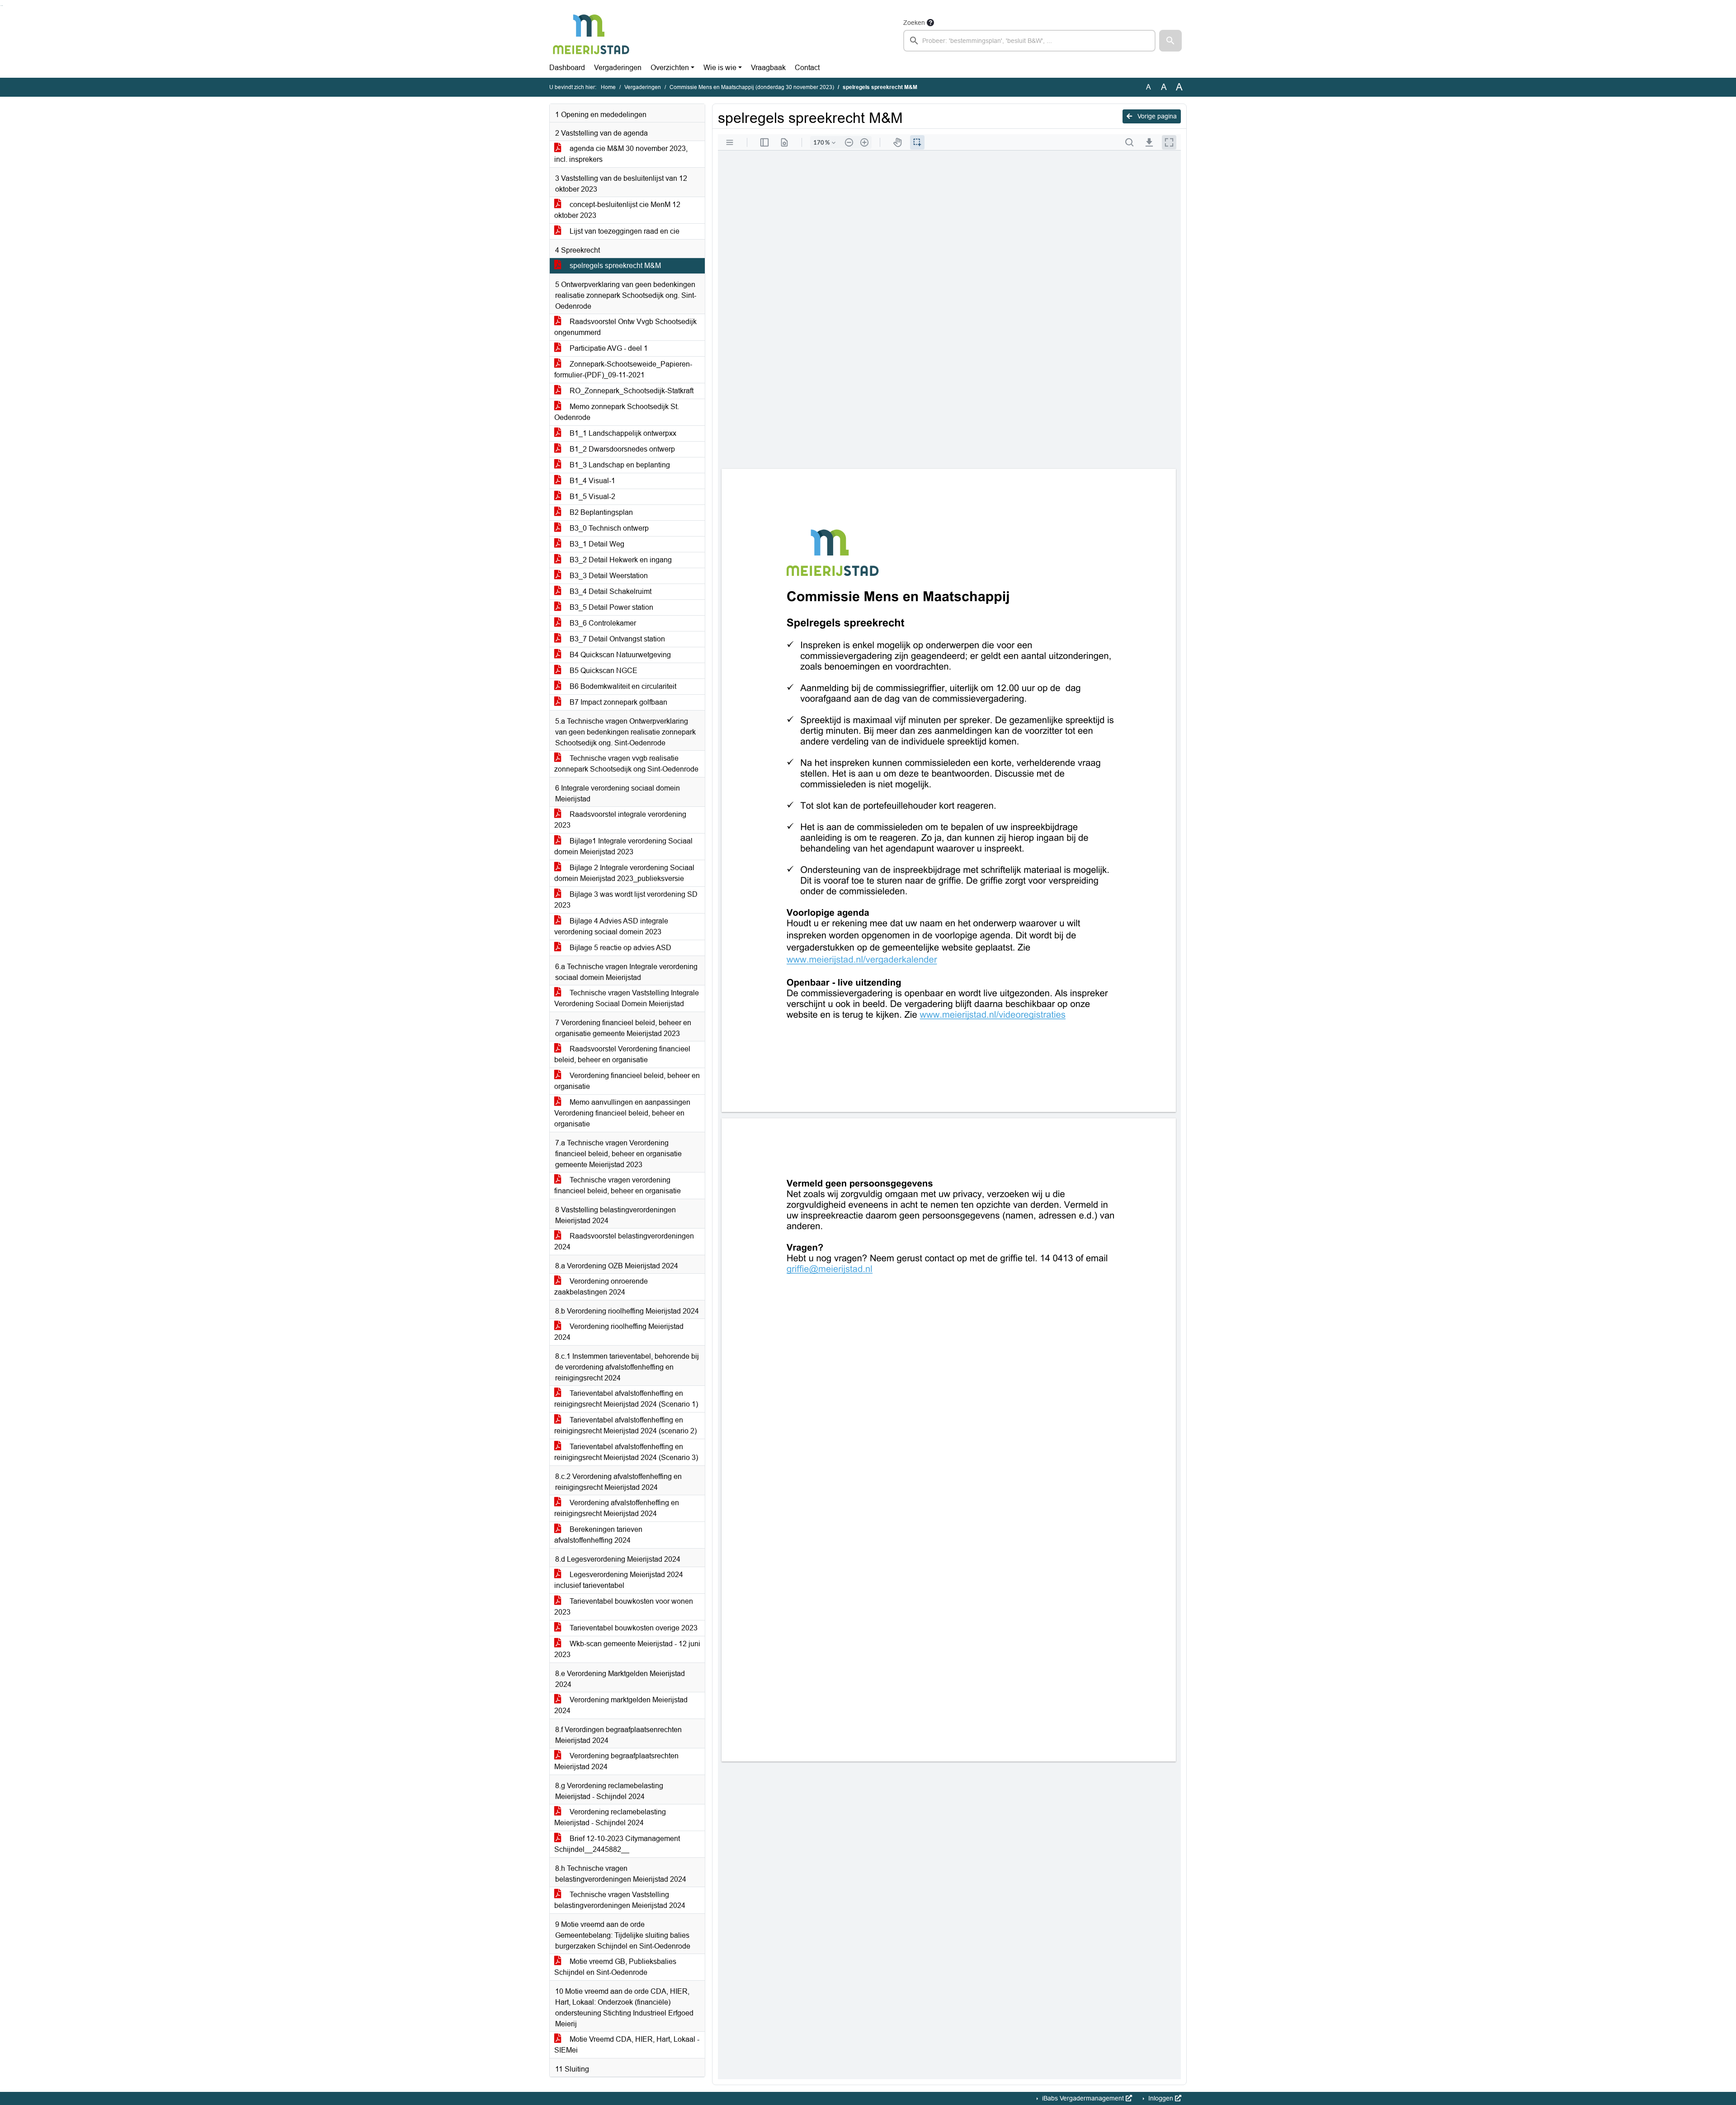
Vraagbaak (768, 68)
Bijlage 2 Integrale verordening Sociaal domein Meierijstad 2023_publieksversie (624, 873)
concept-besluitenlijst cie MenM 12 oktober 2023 (617, 210)
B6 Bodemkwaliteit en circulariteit (622, 686)
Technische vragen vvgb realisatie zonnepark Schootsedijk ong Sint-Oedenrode (626, 764)
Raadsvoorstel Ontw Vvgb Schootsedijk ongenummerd (625, 327)
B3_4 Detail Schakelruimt (610, 591)
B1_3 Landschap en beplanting (619, 465)
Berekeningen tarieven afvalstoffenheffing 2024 (598, 1535)
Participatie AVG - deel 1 (608, 348)
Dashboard (567, 68)
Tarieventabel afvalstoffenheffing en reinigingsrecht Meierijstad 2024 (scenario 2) (625, 1425)
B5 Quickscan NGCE (603, 671)
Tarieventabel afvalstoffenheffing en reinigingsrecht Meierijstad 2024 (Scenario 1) (626, 1399)
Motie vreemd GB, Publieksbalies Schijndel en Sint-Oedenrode (615, 1967)
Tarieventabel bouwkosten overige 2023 (633, 1628)
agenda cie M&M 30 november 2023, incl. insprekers (621, 154)
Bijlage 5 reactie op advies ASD (620, 948)
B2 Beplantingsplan (600, 512)
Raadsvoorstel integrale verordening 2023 (620, 820)
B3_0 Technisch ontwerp (608, 528)
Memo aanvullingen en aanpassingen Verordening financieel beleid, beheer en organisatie (622, 1113)
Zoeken (914, 23)
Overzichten (670, 68)
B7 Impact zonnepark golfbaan (618, 702)
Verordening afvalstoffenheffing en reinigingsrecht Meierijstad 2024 (617, 1508)
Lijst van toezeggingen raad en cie (624, 231)
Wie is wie (720, 68)
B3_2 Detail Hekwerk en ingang (620, 560)
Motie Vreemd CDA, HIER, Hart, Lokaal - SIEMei (627, 2045)
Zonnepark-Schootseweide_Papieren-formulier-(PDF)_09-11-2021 (623, 370)
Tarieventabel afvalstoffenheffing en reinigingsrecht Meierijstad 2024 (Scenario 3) (626, 1452)
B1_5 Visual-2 (592, 497)
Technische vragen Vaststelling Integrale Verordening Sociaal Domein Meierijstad (627, 998)
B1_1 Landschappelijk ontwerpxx (622, 433)
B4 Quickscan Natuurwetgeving (619, 655)
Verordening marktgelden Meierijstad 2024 (621, 1705)
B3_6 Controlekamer (602, 623)
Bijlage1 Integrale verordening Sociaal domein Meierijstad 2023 (623, 846)
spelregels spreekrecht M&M (614, 266)
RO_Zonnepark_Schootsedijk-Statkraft (631, 391)
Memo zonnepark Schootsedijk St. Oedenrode (617, 412)
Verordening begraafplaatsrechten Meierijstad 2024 (616, 1761)
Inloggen (1161, 2098)
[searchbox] (1029, 41)
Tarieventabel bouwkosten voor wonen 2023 (624, 1607)
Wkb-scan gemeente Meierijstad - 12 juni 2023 (627, 1649)
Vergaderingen (618, 68)
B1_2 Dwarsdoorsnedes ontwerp (621, 449)
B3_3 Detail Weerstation (608, 576)
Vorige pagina (1156, 116)
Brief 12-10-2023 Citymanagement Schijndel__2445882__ (617, 1844)
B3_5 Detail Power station (611, 607)
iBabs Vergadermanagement (1083, 2098)
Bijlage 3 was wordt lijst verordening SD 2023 (626, 900)
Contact (807, 68)
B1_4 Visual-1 (592, 481)
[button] (1170, 41)
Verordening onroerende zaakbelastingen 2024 (601, 1287)
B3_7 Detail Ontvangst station (616, 639)
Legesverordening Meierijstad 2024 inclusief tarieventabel (619, 1580)
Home (608, 87)
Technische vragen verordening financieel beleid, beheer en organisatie (618, 1185)
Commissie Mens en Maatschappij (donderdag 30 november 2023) (752, 87)
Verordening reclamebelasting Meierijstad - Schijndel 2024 (610, 1817)
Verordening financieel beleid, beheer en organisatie (627, 1081)
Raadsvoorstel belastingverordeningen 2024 (624, 1241)
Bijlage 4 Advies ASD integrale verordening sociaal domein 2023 (611, 926)
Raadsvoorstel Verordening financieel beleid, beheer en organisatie (622, 1054)
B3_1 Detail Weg (596, 544)
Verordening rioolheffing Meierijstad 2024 (619, 1332)
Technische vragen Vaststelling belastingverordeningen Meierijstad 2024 (620, 1900)
